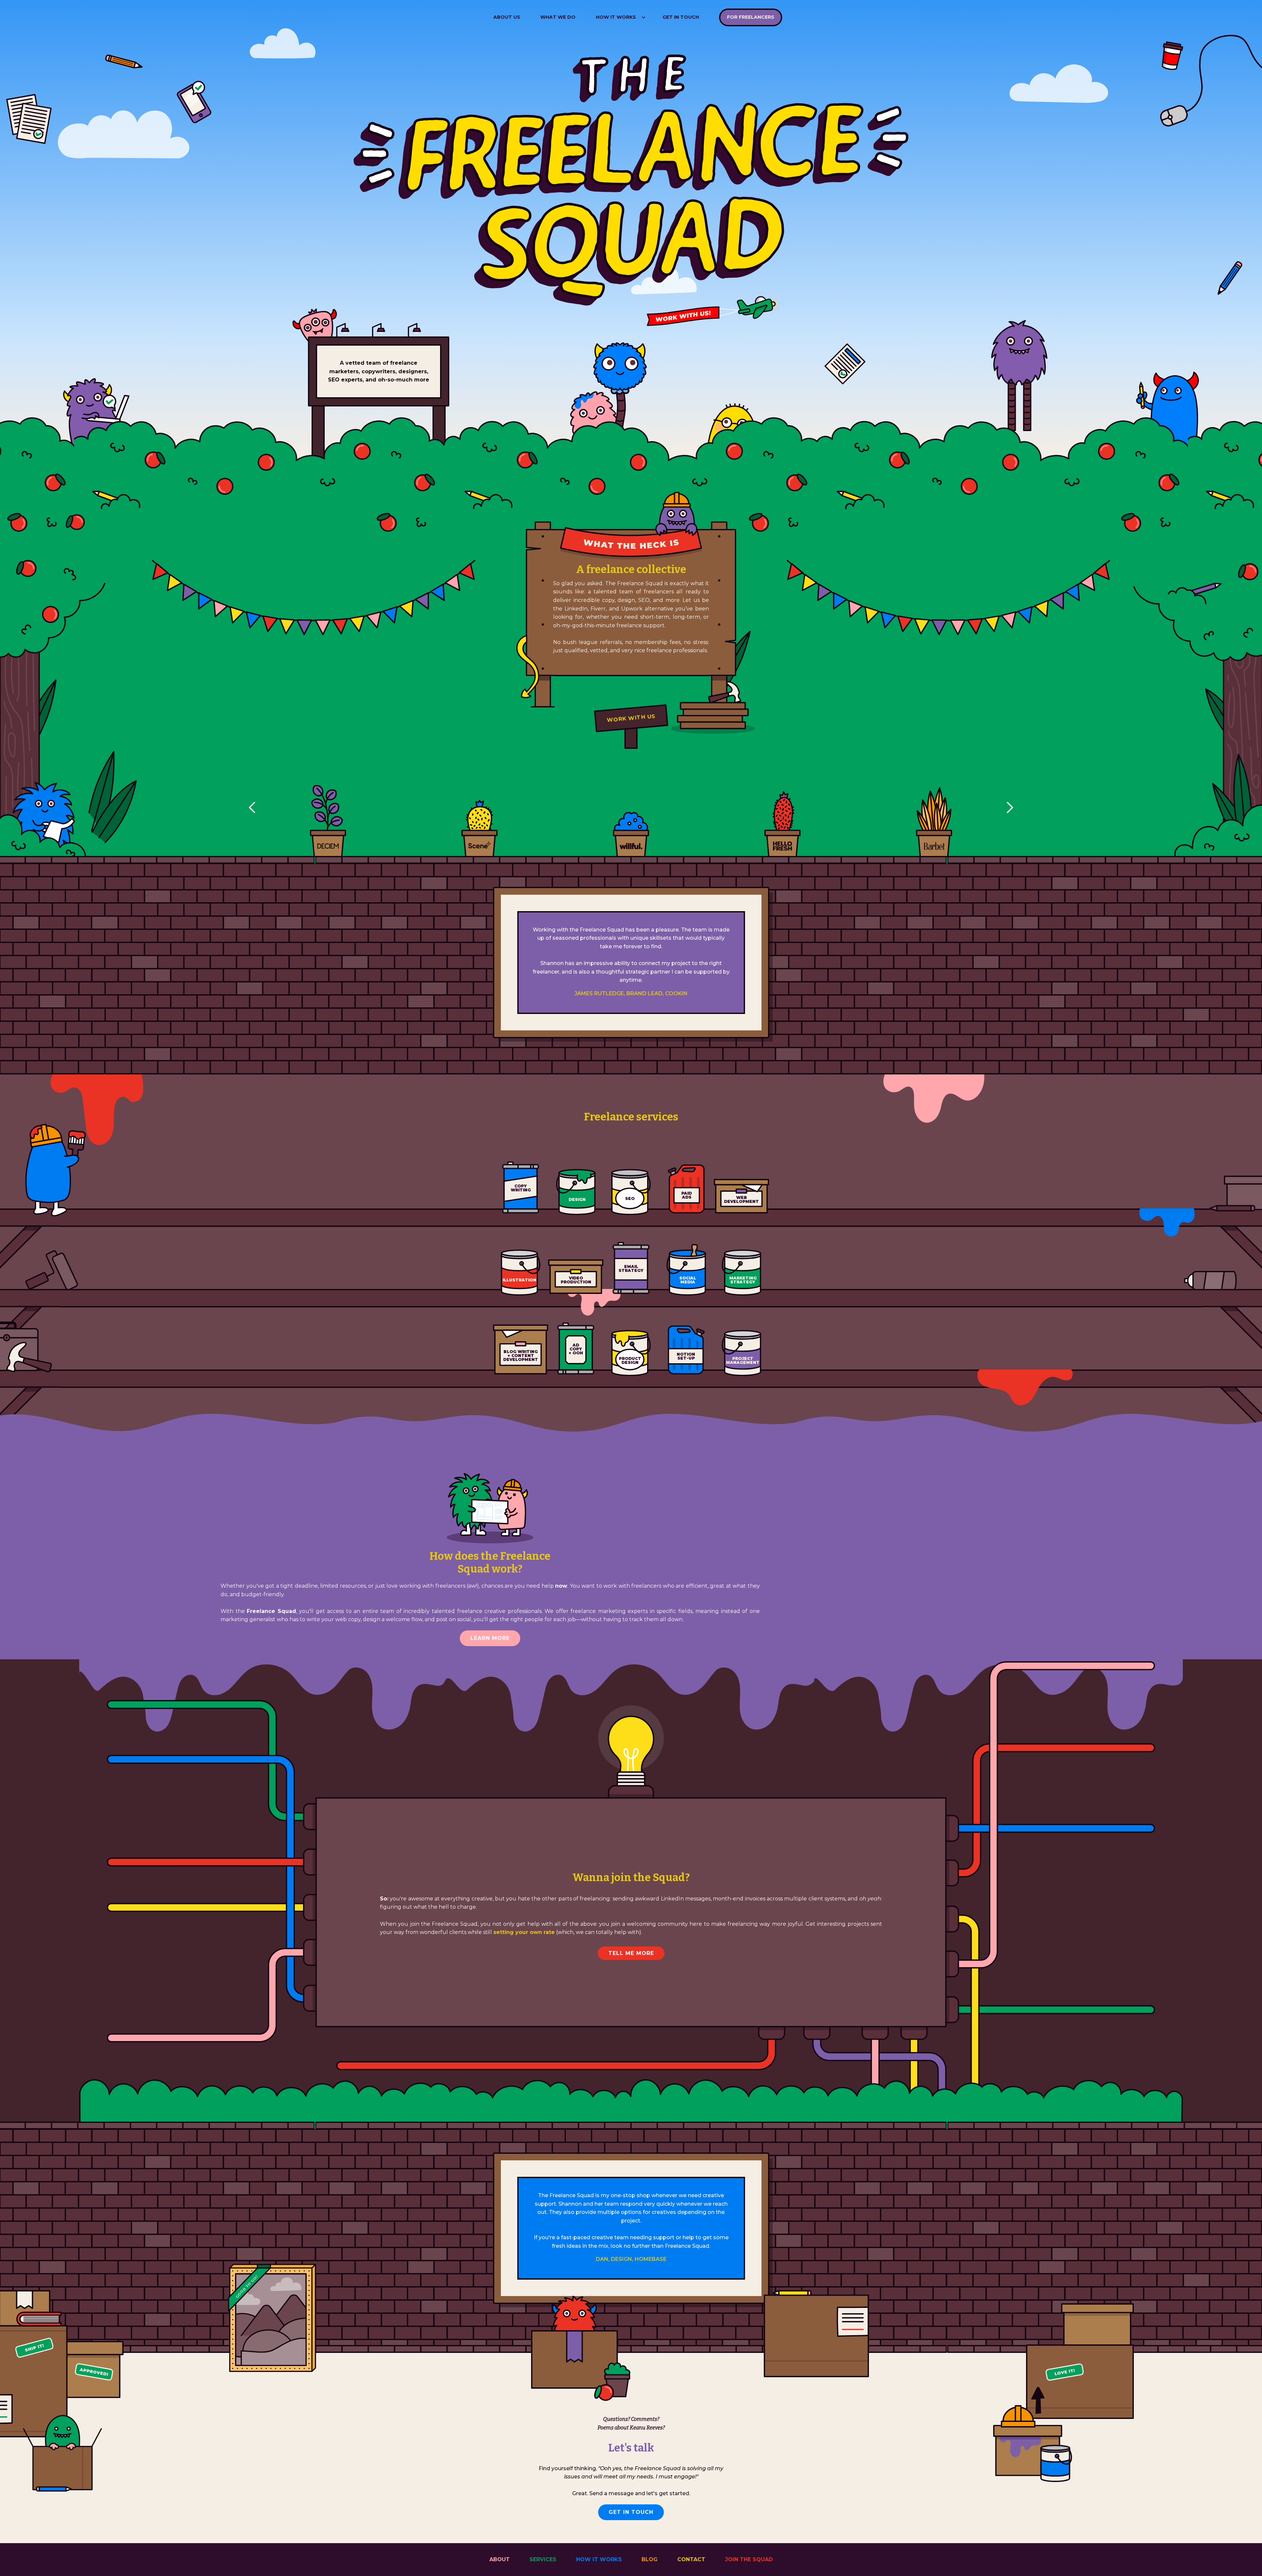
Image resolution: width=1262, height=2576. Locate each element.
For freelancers (751, 17)
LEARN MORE (490, 1638)
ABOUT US (507, 17)
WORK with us (631, 718)
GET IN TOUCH (631, 2512)
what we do (558, 17)
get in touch (681, 17)
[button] (619, 17)
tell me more (631, 1953)
